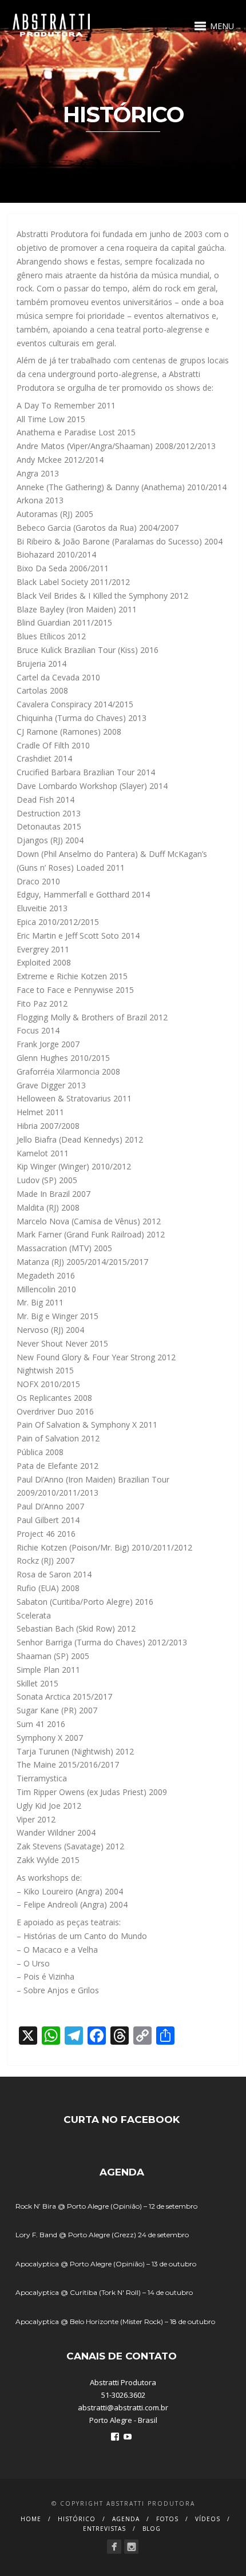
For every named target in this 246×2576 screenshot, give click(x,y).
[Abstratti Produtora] (114, 2547)
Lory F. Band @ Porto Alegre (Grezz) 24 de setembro (102, 2235)
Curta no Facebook (122, 2120)
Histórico (77, 2519)
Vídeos (208, 2519)
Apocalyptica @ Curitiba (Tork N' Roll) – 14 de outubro (104, 2292)
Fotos (167, 2519)
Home (31, 2519)
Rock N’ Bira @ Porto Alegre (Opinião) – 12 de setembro (106, 2206)
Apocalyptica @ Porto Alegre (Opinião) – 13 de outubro (106, 2264)
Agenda (126, 2519)
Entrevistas (104, 2529)
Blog (152, 2529)
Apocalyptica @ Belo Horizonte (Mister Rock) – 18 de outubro (115, 2321)
